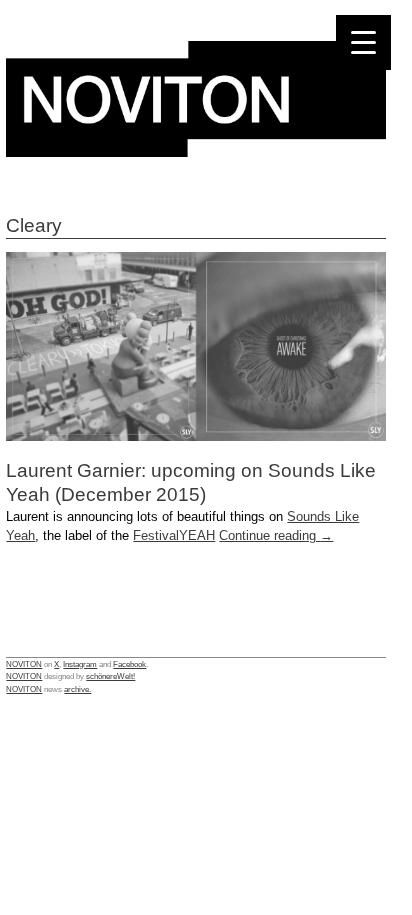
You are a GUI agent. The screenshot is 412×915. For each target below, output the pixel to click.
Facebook (129, 664)
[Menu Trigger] (363, 42)
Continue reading (276, 535)
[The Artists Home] (196, 151)
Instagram (80, 664)
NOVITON (24, 664)
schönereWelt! (110, 676)
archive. (77, 689)
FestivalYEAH (174, 535)
